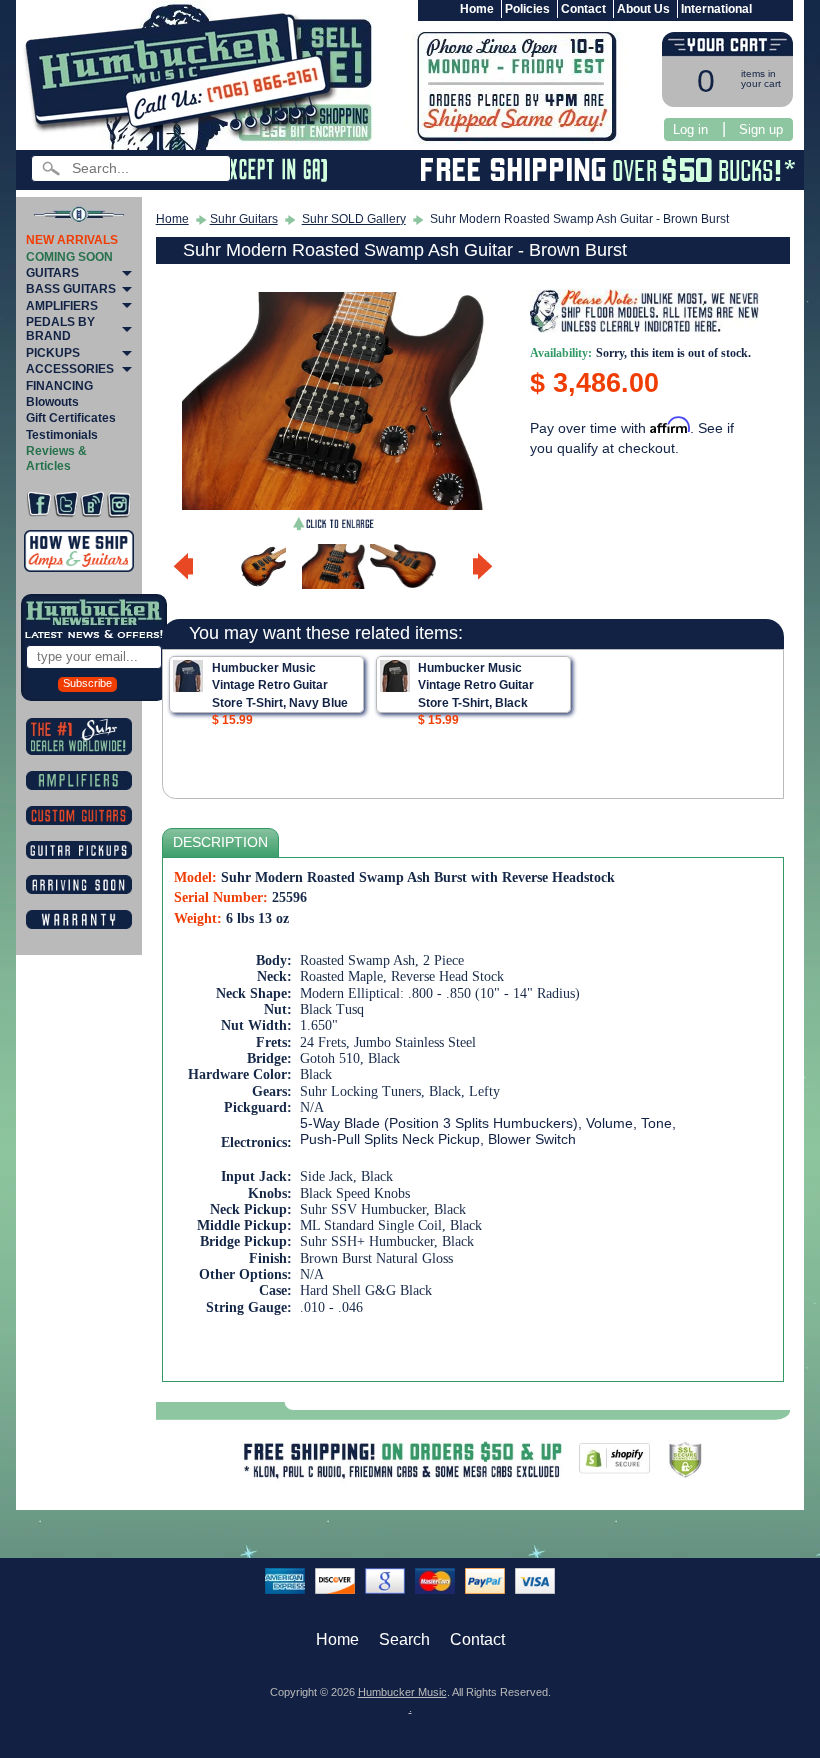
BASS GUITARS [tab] (71, 289)
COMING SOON (69, 257)
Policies (527, 9)
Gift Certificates (71, 418)
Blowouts (52, 402)
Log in (690, 129)
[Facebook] (39, 504)
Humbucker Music (402, 1692)
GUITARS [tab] (52, 273)
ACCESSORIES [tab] (70, 369)
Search (404, 1639)
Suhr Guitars (244, 219)
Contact (583, 9)
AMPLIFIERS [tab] (62, 306)
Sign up (761, 129)
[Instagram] (119, 504)
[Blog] (92, 504)
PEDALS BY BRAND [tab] (60, 329)
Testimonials (62, 435)
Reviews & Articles (56, 458)
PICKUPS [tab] (53, 353)
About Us (643, 9)
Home (477, 9)
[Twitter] (66, 504)
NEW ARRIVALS (72, 240)
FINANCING (59, 386)
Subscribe (87, 683)
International (716, 9)
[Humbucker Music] (183, 78)
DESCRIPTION (220, 842)
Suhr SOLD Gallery (354, 219)
